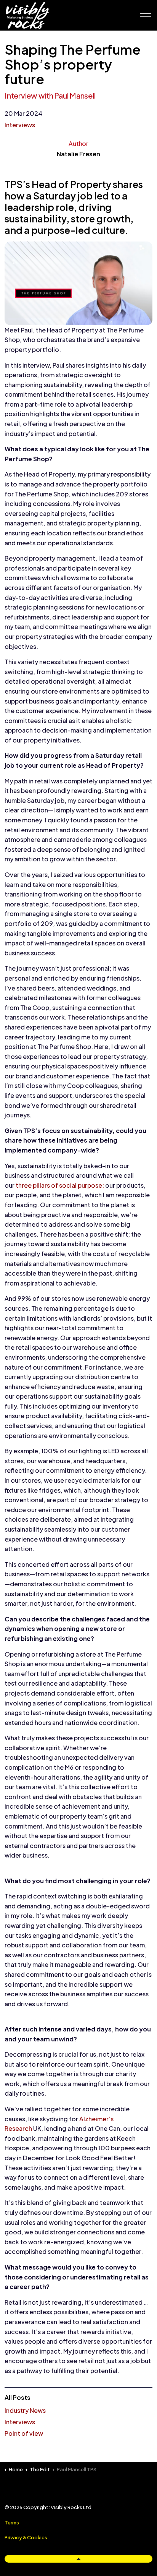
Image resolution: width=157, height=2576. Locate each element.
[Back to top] (78, 2559)
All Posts (18, 2397)
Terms (12, 2523)
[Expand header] (146, 15)
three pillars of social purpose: (60, 1185)
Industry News (25, 2410)
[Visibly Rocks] (27, 15)
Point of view (24, 2433)
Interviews (20, 125)
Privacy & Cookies (26, 2537)
